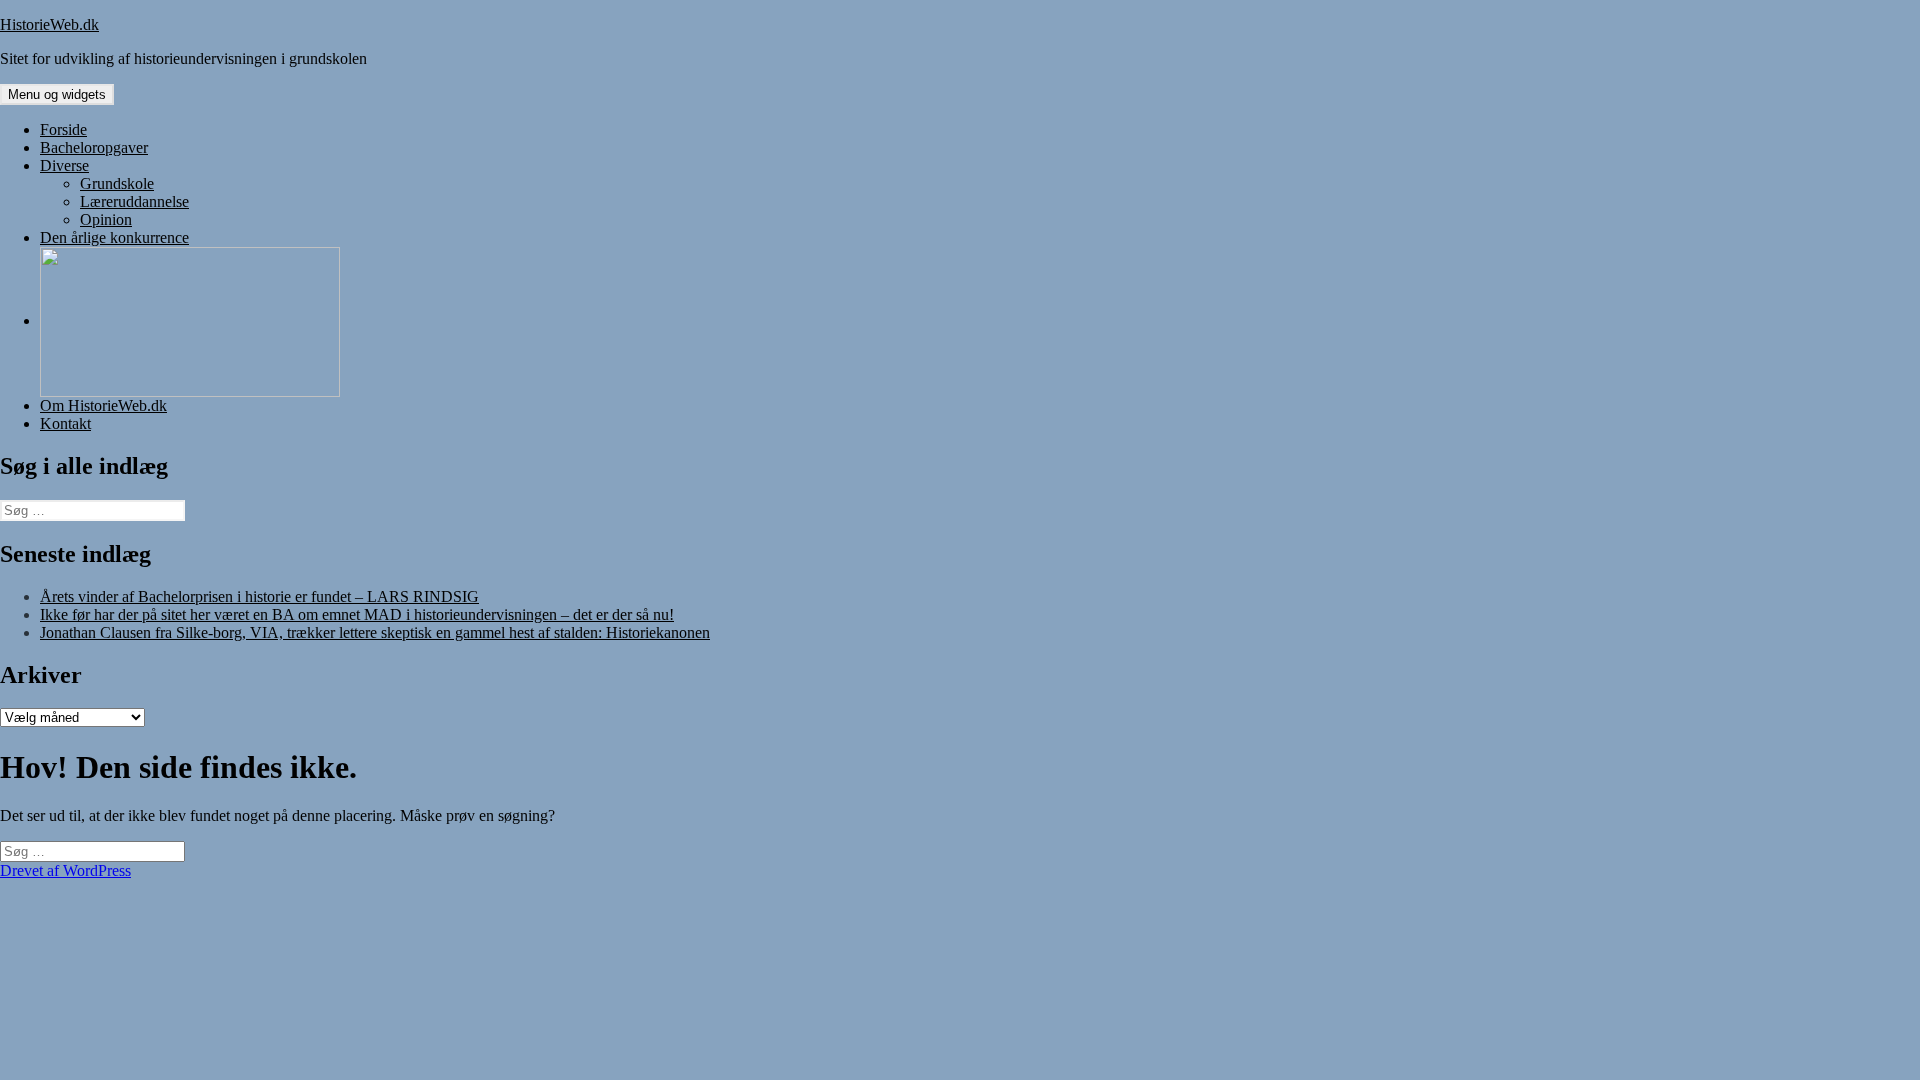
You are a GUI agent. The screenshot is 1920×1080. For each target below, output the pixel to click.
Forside (63, 129)
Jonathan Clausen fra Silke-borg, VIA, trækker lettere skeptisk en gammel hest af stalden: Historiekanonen (375, 632)
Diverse (64, 165)
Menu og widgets (57, 94)
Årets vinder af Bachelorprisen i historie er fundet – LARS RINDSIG (259, 596)
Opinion (106, 219)
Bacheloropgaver (94, 147)
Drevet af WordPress (65, 870)
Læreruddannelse (134, 201)
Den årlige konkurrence (114, 237)
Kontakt (65, 423)
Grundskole (117, 183)
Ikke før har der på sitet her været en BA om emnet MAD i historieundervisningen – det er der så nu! (357, 614)
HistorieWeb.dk (49, 24)
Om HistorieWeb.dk (103, 405)
